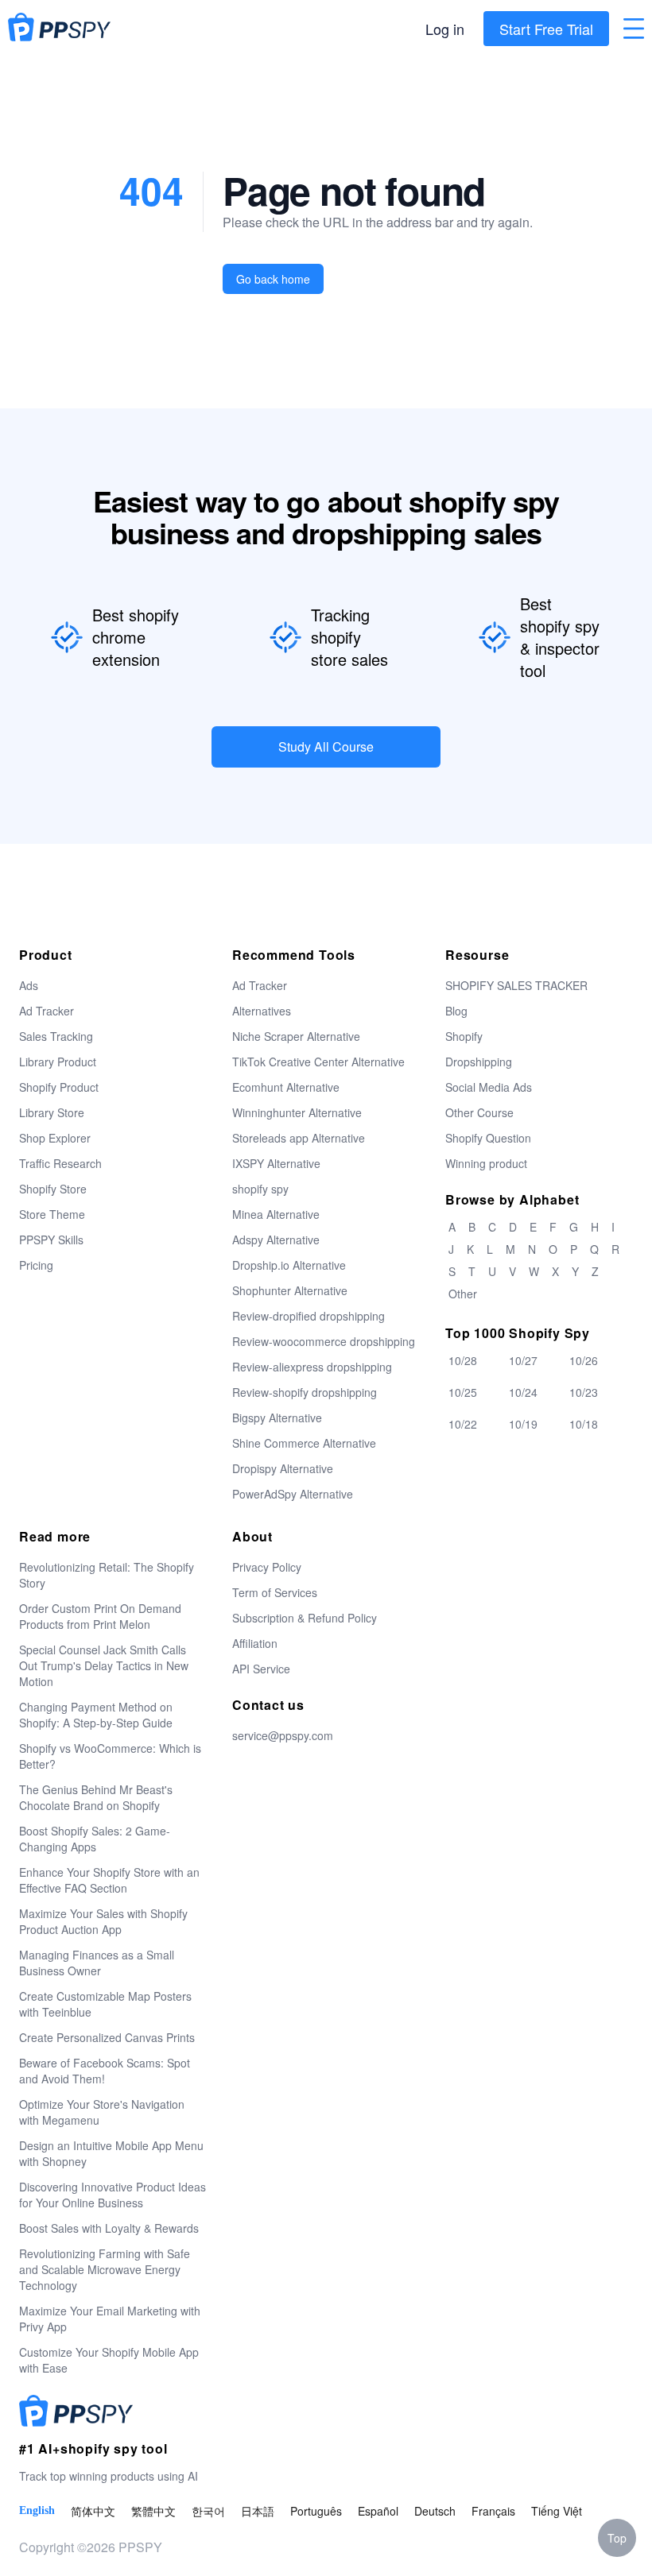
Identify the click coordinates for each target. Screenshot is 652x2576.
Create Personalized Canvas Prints (107, 2037)
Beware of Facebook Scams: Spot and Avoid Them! (105, 2071)
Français (493, 2511)
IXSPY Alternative (276, 1163)
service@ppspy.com (283, 1735)
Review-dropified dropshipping (309, 1316)
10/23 (584, 1392)
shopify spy (260, 1189)
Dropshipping (479, 1062)
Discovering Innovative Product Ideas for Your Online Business (113, 2195)
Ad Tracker (47, 1011)
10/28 (463, 1360)
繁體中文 (153, 2511)
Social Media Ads (489, 1087)
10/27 (523, 1360)
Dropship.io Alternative (289, 1265)
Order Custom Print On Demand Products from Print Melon (100, 1616)
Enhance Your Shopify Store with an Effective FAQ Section (109, 1880)
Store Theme (52, 1214)
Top (617, 2538)
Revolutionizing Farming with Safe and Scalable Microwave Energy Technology (105, 2269)
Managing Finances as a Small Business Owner (97, 1963)
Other (463, 1294)
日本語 (258, 2511)
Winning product (486, 1163)
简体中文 (93, 2511)
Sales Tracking (56, 1036)
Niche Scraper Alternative (296, 1036)
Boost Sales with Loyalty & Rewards (109, 2228)
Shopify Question (488, 1138)
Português (316, 2511)
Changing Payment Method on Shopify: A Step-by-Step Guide (96, 1715)
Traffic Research (60, 1163)
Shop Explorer (55, 1138)
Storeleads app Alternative (299, 1138)
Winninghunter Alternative (297, 1112)
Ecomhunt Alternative (286, 1087)
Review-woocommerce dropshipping (324, 1341)
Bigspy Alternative (277, 1418)
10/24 (523, 1392)
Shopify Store (53, 1189)
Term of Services (275, 1592)
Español (378, 2511)
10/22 (463, 1424)
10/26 (584, 1360)
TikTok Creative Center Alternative (318, 1062)
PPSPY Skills (51, 1240)
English (37, 2510)
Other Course (479, 1112)
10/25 (463, 1392)
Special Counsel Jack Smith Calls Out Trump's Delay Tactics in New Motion (104, 1665)
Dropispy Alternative (283, 1468)
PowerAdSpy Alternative (293, 1494)
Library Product (58, 1062)
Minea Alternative (276, 1214)
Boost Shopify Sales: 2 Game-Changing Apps (95, 1839)
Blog (456, 1011)
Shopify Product (59, 1087)
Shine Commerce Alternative (304, 1443)
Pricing (36, 1265)
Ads (29, 985)
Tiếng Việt (557, 2511)
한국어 (208, 2511)
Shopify (464, 1036)
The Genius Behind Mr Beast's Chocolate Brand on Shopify (96, 1797)
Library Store (52, 1112)
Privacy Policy (267, 1567)
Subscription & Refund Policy (305, 1618)
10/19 (523, 1424)
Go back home (273, 279)
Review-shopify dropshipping (305, 1392)
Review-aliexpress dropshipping (312, 1367)
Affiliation (255, 1643)
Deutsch (435, 2511)
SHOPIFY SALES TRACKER (516, 985)
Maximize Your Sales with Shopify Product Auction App (103, 1921)
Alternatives (262, 1011)
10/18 (584, 1424)
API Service (261, 1669)
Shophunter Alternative (290, 1290)
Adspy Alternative (276, 1240)
